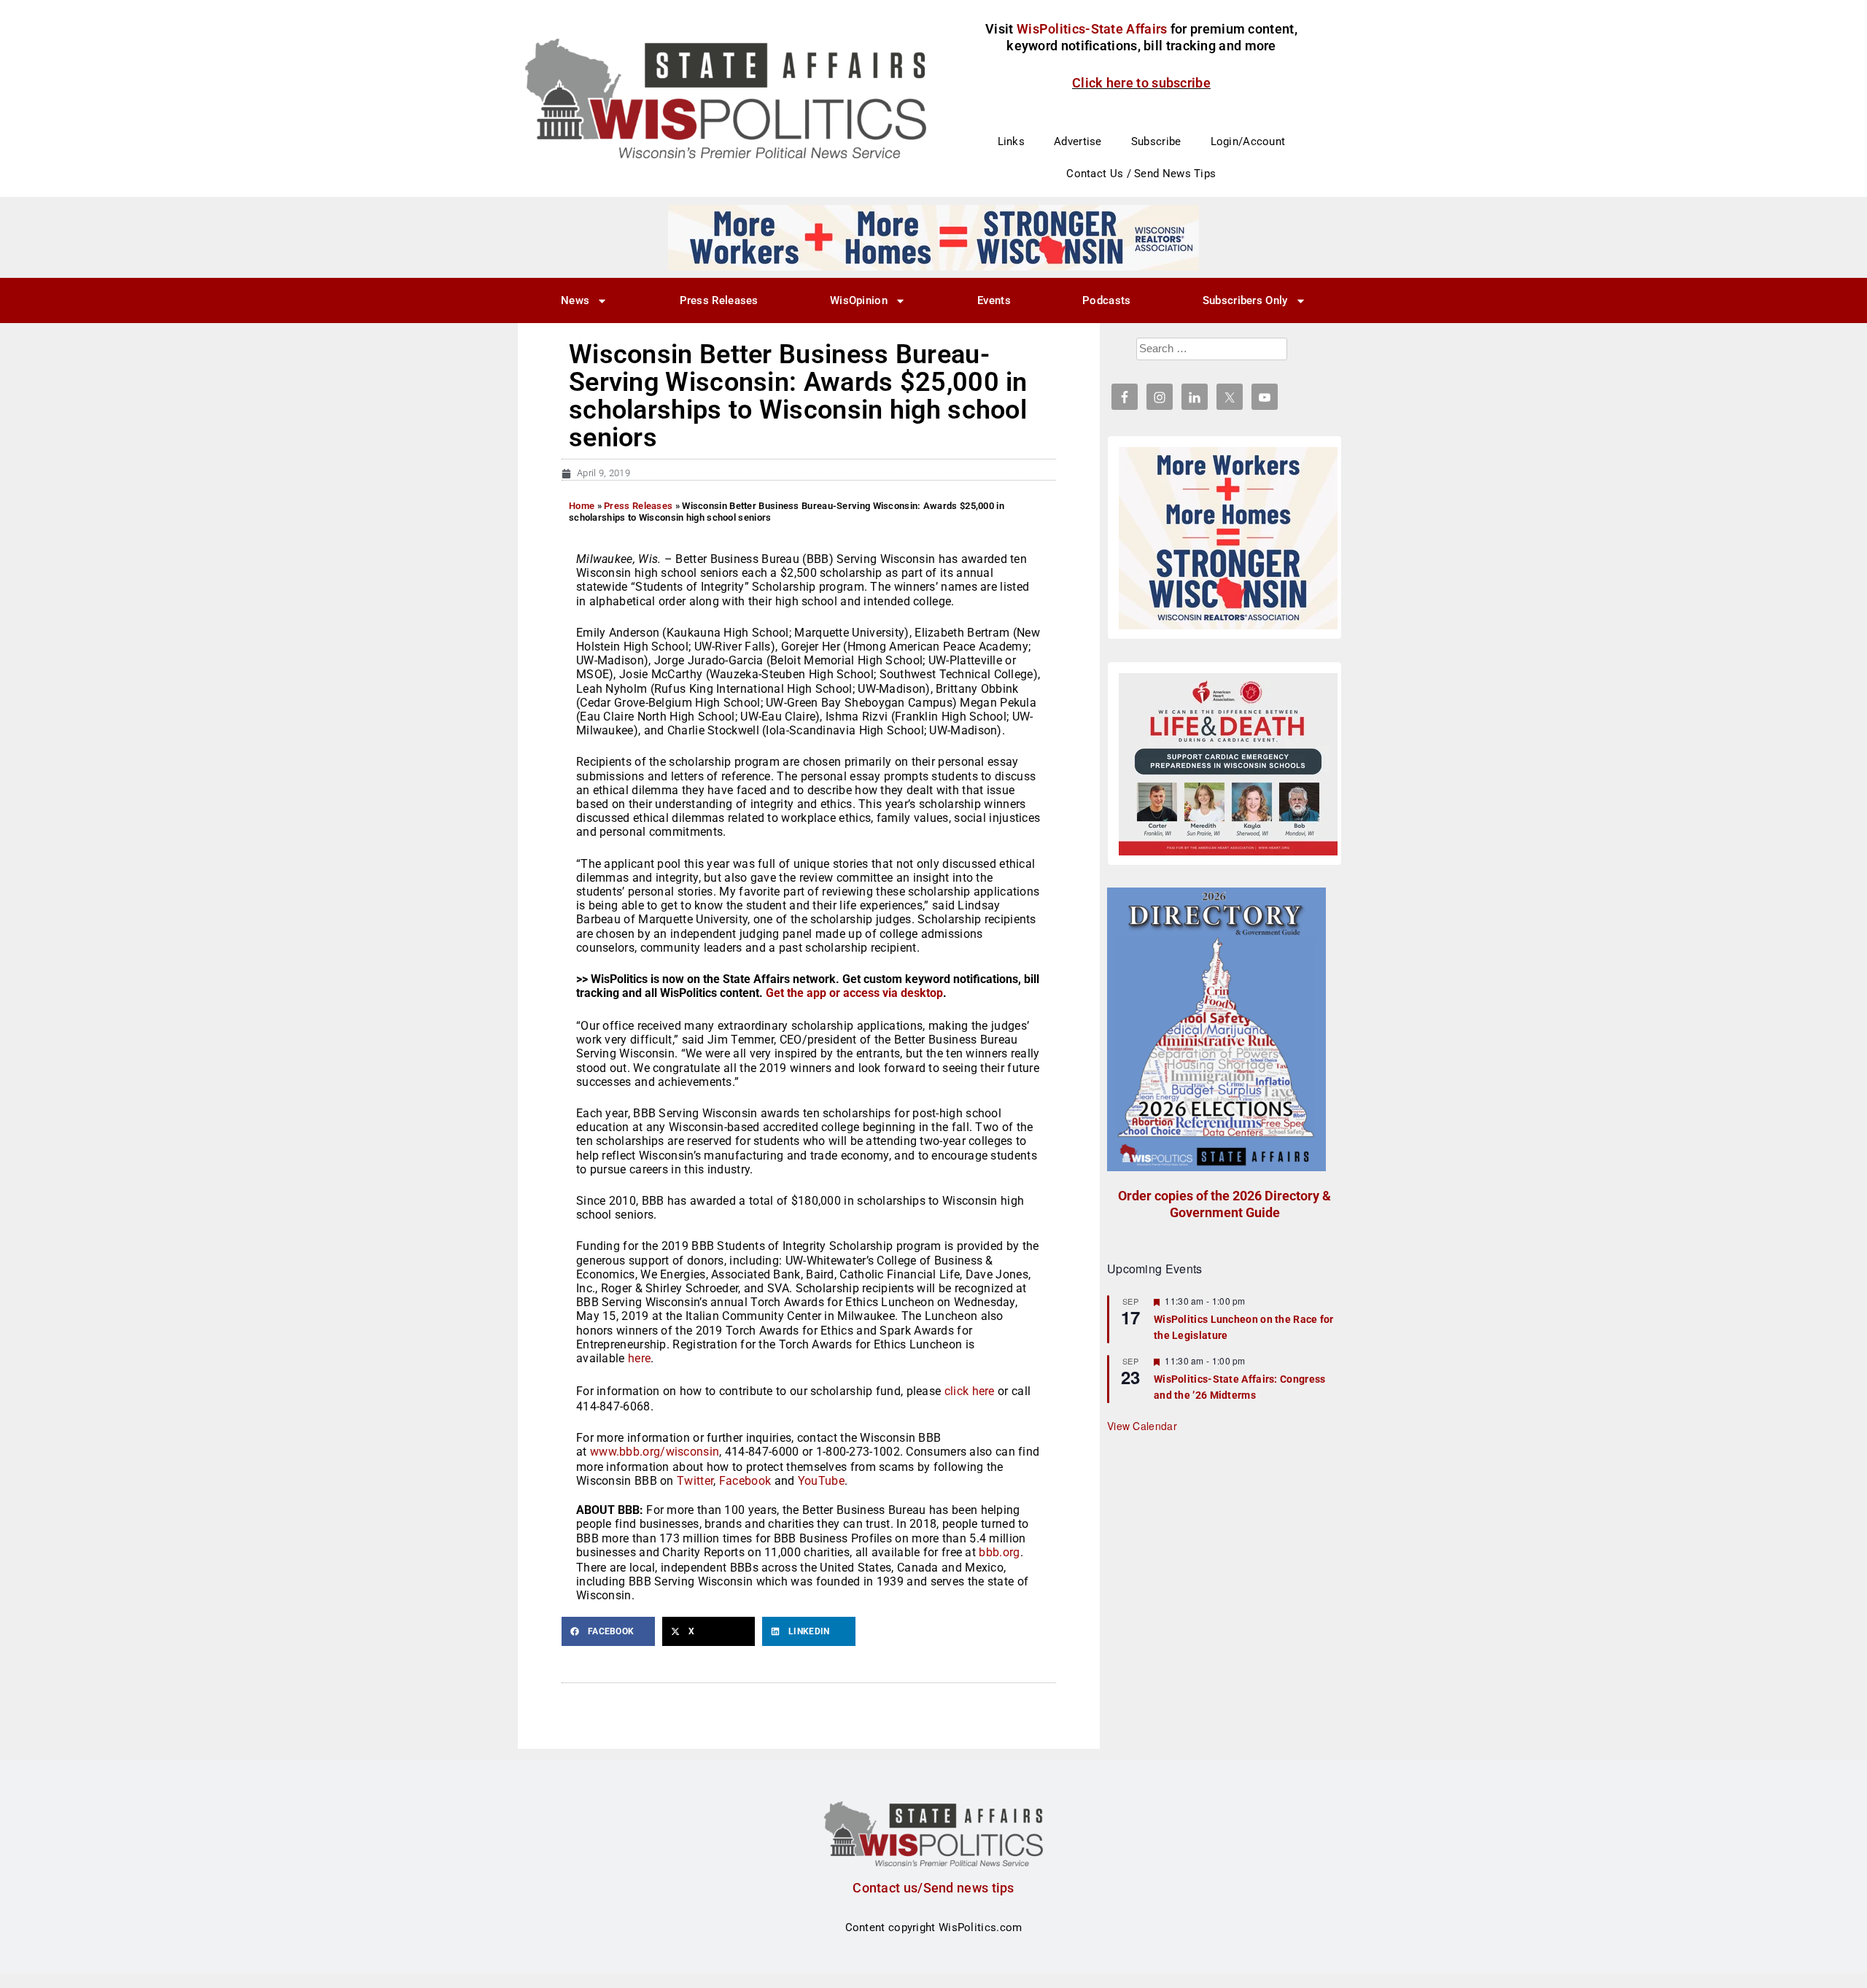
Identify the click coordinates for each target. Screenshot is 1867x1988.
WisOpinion (859, 300)
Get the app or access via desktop (854, 993)
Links (1012, 141)
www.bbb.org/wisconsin (655, 1452)
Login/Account (1248, 141)
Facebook (745, 1481)
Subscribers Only (1245, 300)
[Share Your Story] (1228, 764)
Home (582, 506)
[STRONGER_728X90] (933, 237)
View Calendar (1142, 1426)
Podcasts (1106, 300)
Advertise (1078, 141)
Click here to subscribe (1141, 83)
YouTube (821, 1481)
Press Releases (719, 300)
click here (970, 1391)
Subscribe (1156, 141)
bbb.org (999, 1552)
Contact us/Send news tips (933, 1888)
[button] (608, 1631)
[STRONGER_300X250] (1228, 538)
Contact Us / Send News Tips (1141, 174)
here (639, 1358)
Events (994, 300)
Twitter (695, 1481)
